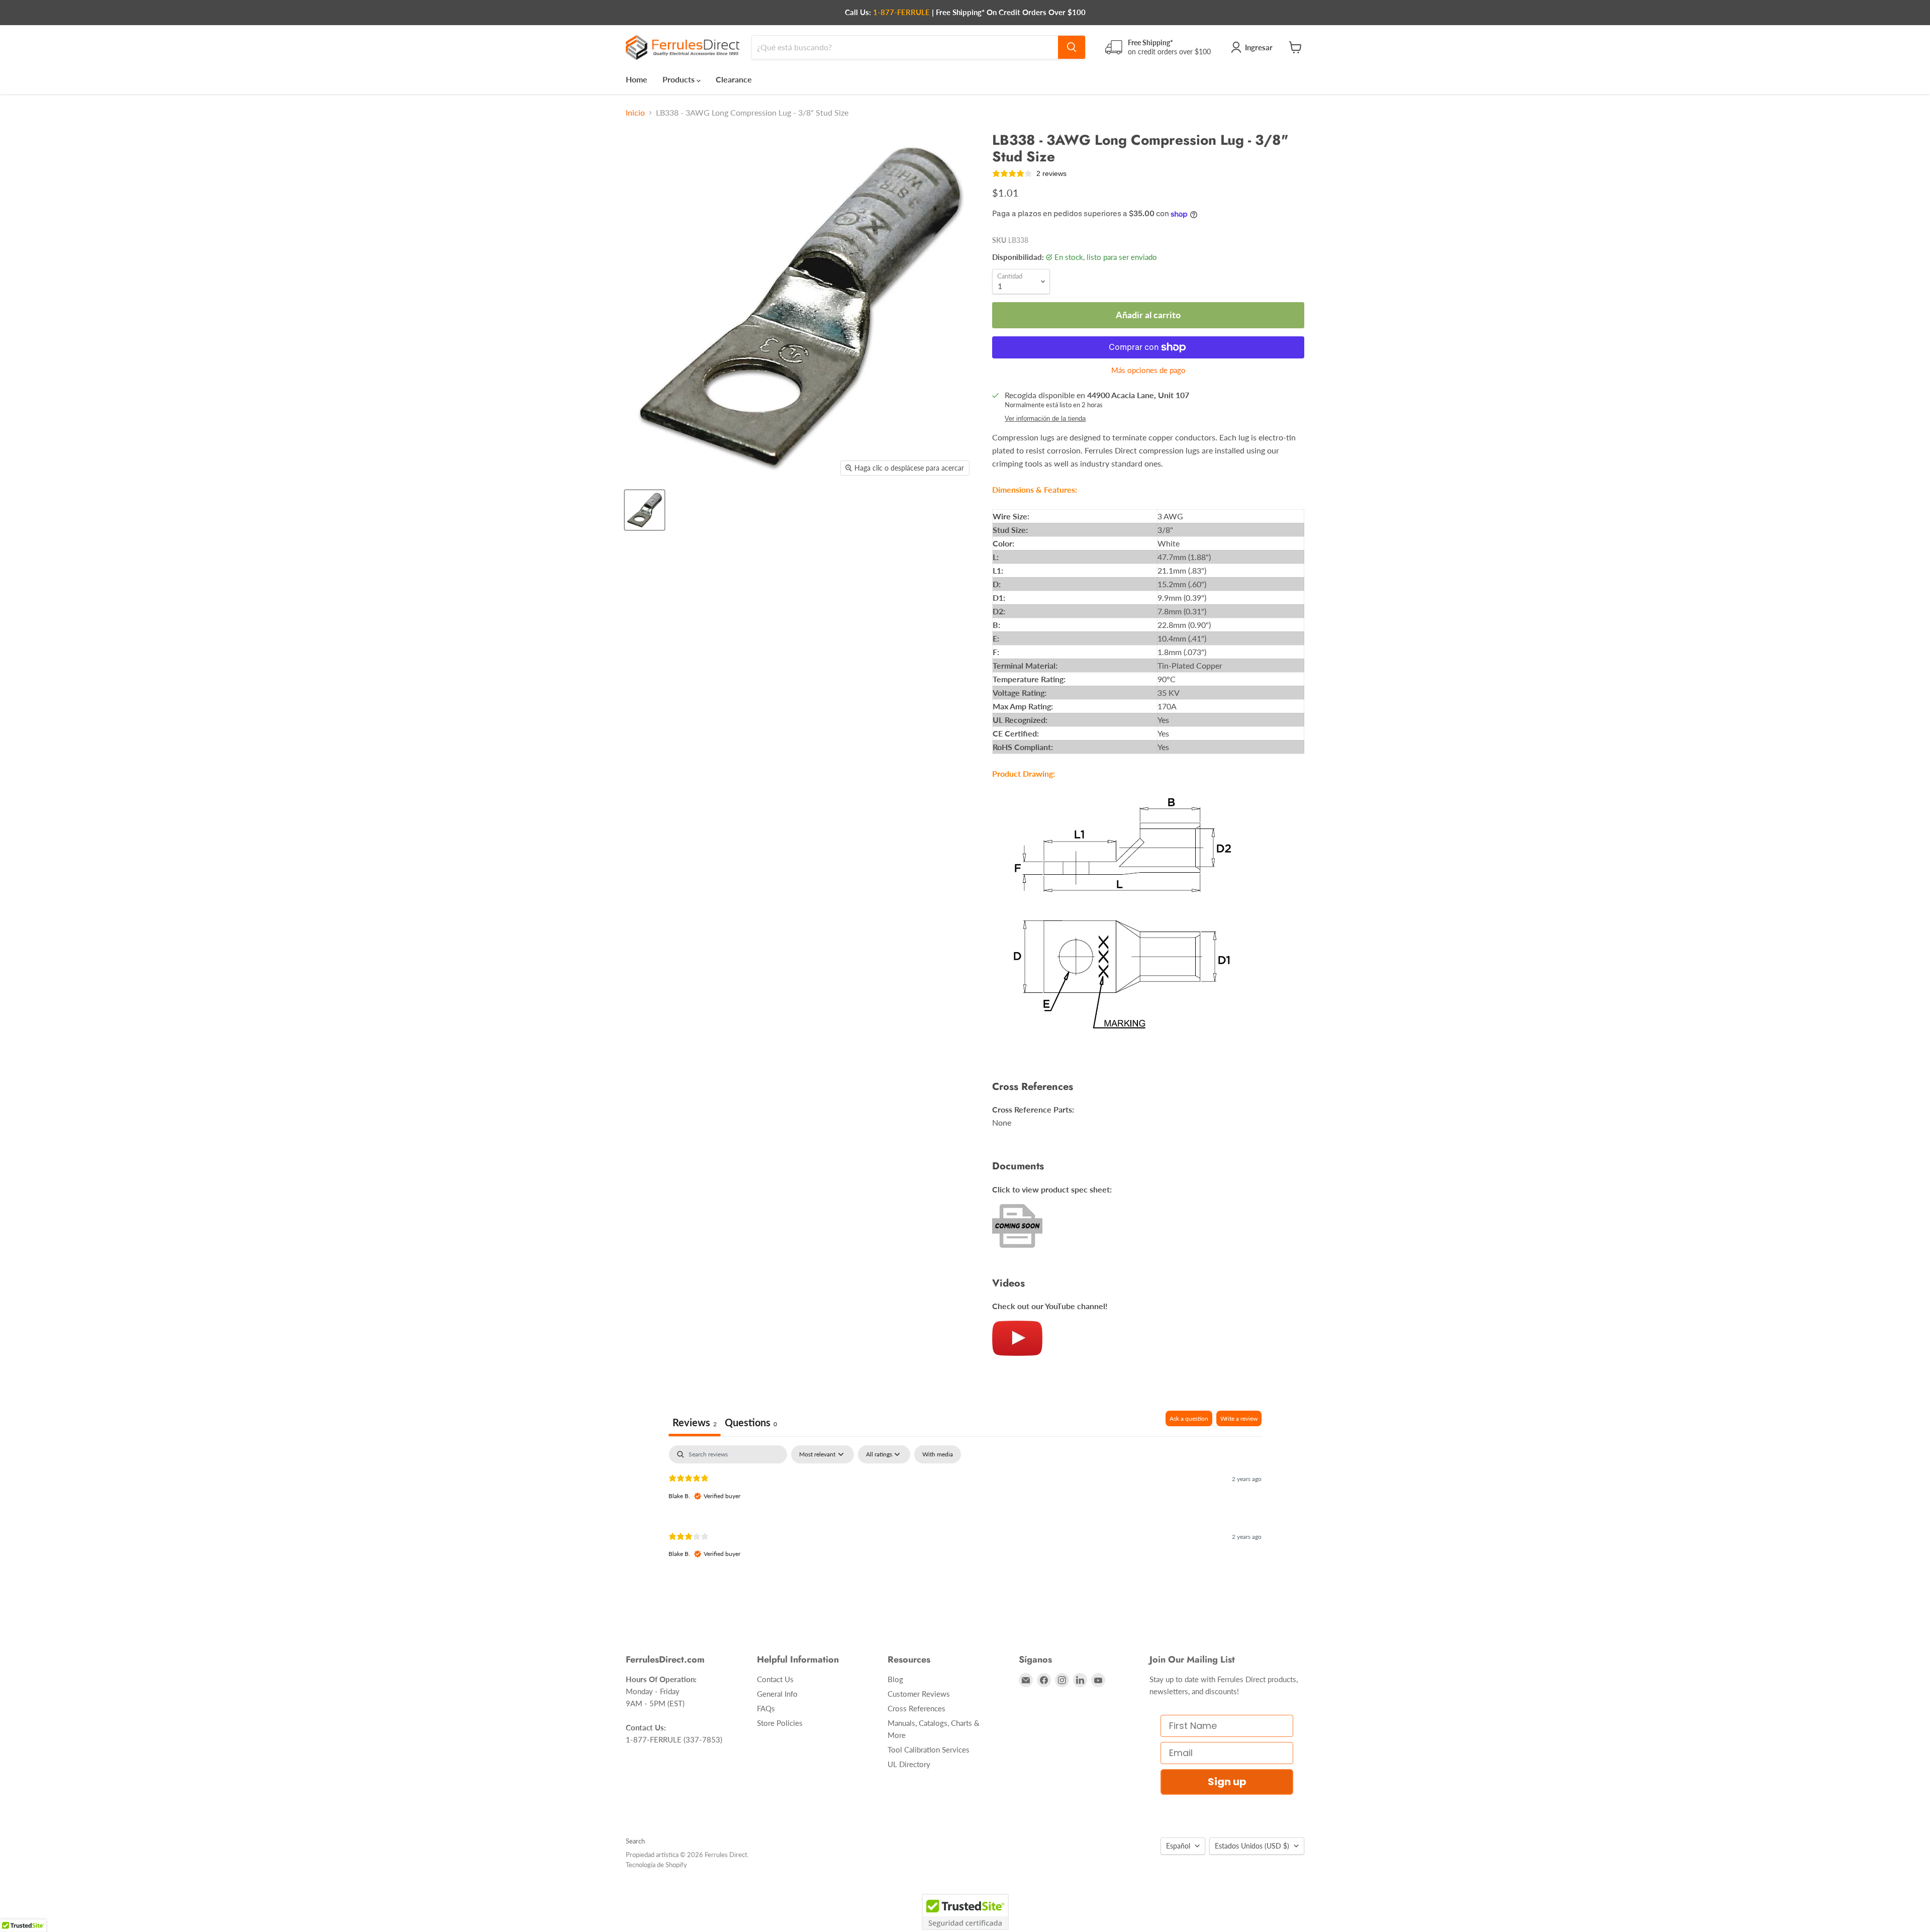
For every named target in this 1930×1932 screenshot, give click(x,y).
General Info (777, 1694)
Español (1178, 1846)
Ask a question (1189, 1418)
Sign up (1227, 1782)
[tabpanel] (965, 1510)
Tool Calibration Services (929, 1750)
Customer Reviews (919, 1694)
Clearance (734, 79)
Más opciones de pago (1148, 370)
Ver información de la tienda (1045, 419)
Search (635, 1841)
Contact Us (775, 1679)
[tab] (751, 1423)
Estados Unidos (1252, 1846)
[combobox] (905, 47)
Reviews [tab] (695, 1422)
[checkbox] (938, 1454)
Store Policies (780, 1723)
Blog (895, 1679)
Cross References (916, 1708)
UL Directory (909, 1764)
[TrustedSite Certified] (965, 1912)
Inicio (635, 113)
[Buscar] (1072, 47)
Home (637, 79)
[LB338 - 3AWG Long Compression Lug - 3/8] (645, 510)
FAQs (766, 1708)
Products (680, 79)
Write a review (1239, 1418)
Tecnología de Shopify (656, 1865)
